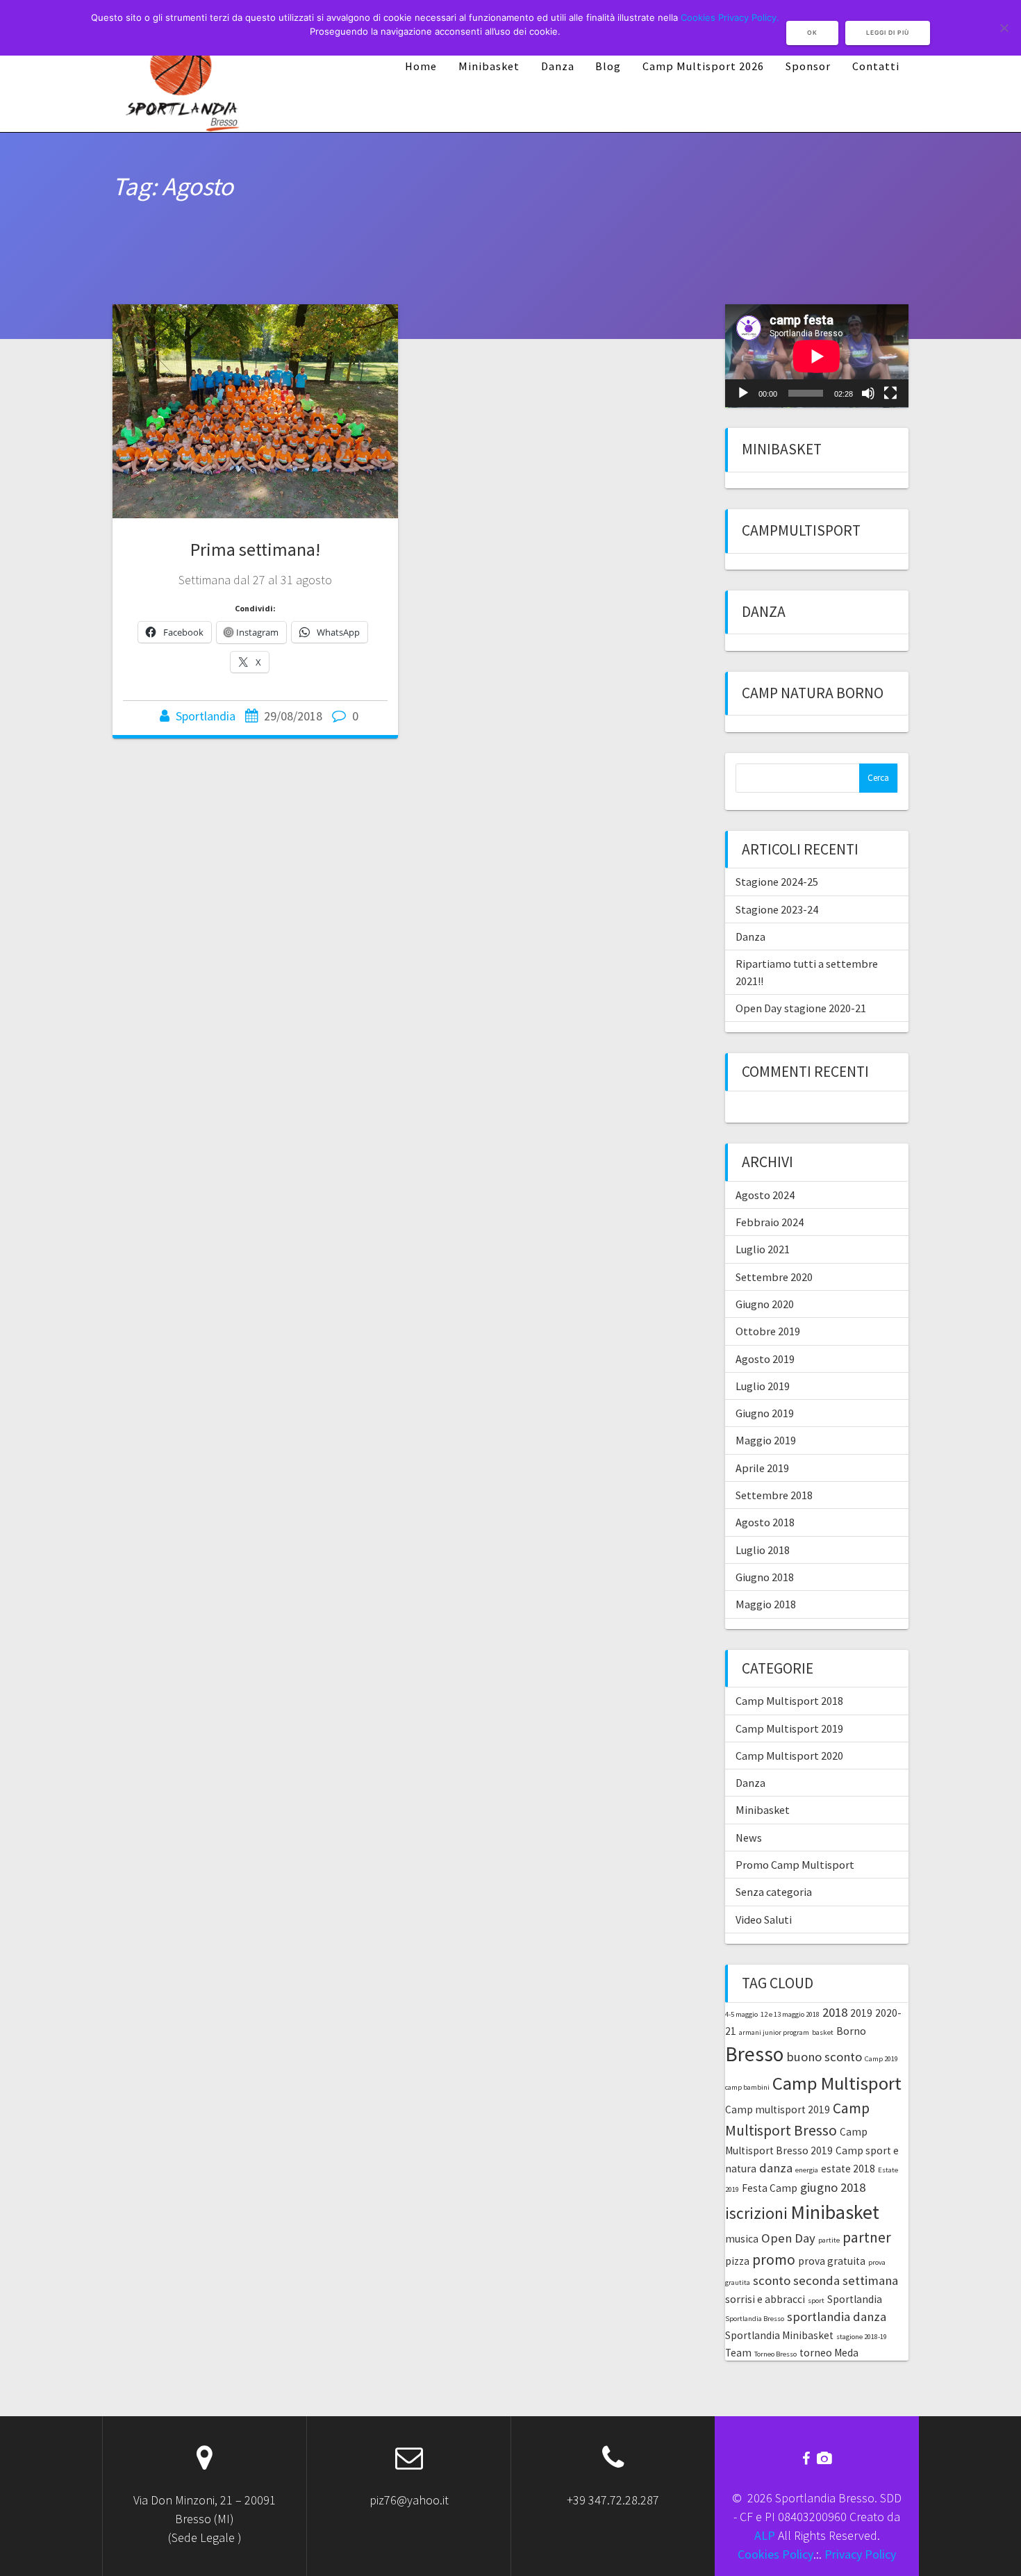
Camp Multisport (837, 2083)
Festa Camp (770, 2188)
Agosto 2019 (765, 1359)
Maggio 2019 (766, 1440)
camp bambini (747, 2087)
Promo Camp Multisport (795, 1865)
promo (774, 2260)
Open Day (788, 2238)
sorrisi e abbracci (765, 2299)
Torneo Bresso (775, 2354)
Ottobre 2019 (768, 1331)
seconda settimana (846, 2280)
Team (738, 2353)
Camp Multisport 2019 (789, 1728)
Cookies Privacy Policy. (730, 17)
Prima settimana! (255, 549)
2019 (861, 2013)
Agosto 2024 (765, 1195)
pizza (737, 2261)
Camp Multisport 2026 (703, 66)
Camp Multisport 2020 (789, 1756)
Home (421, 66)
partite (829, 2240)
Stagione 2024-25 (777, 882)
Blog (608, 66)
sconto (772, 2280)
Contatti (876, 66)
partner (867, 2237)
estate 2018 (848, 2169)
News (749, 1838)
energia (807, 2170)
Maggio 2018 (766, 1604)
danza (776, 2168)
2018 (835, 2012)
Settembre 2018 (774, 1495)
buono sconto (824, 2057)
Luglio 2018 (763, 1550)
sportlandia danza (837, 2317)
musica (742, 2239)
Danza (558, 66)
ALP (765, 2535)
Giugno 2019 (765, 1413)
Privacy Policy (860, 2554)
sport (816, 2301)
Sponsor (808, 66)
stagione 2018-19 (862, 2337)
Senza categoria (774, 1892)
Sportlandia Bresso (755, 2319)
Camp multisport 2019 (778, 2109)
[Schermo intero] (890, 393)
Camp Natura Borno (813, 693)
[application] (817, 356)
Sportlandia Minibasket (779, 2335)
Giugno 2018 (765, 1577)
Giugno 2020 (765, 1304)
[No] (1004, 28)
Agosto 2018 (765, 1522)
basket (823, 2032)
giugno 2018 (833, 2187)
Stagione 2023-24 (777, 909)
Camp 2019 (881, 2059)
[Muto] (868, 393)
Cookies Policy (775, 2554)
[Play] (743, 393)
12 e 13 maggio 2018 (790, 2014)
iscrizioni (756, 2213)
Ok (812, 33)
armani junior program (774, 2032)
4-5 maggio (741, 2014)
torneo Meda (829, 2353)
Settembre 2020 (774, 1277)
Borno (851, 2031)
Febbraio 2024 (770, 1222)
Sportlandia (206, 716)
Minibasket (489, 66)
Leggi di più (888, 33)
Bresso (754, 2054)
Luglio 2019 (763, 1386)
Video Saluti (764, 1919)
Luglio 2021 (763, 1249)
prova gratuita (832, 2261)
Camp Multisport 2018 (789, 1701)
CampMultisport (801, 530)
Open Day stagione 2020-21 (801, 1008)
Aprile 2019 (762, 1468)
